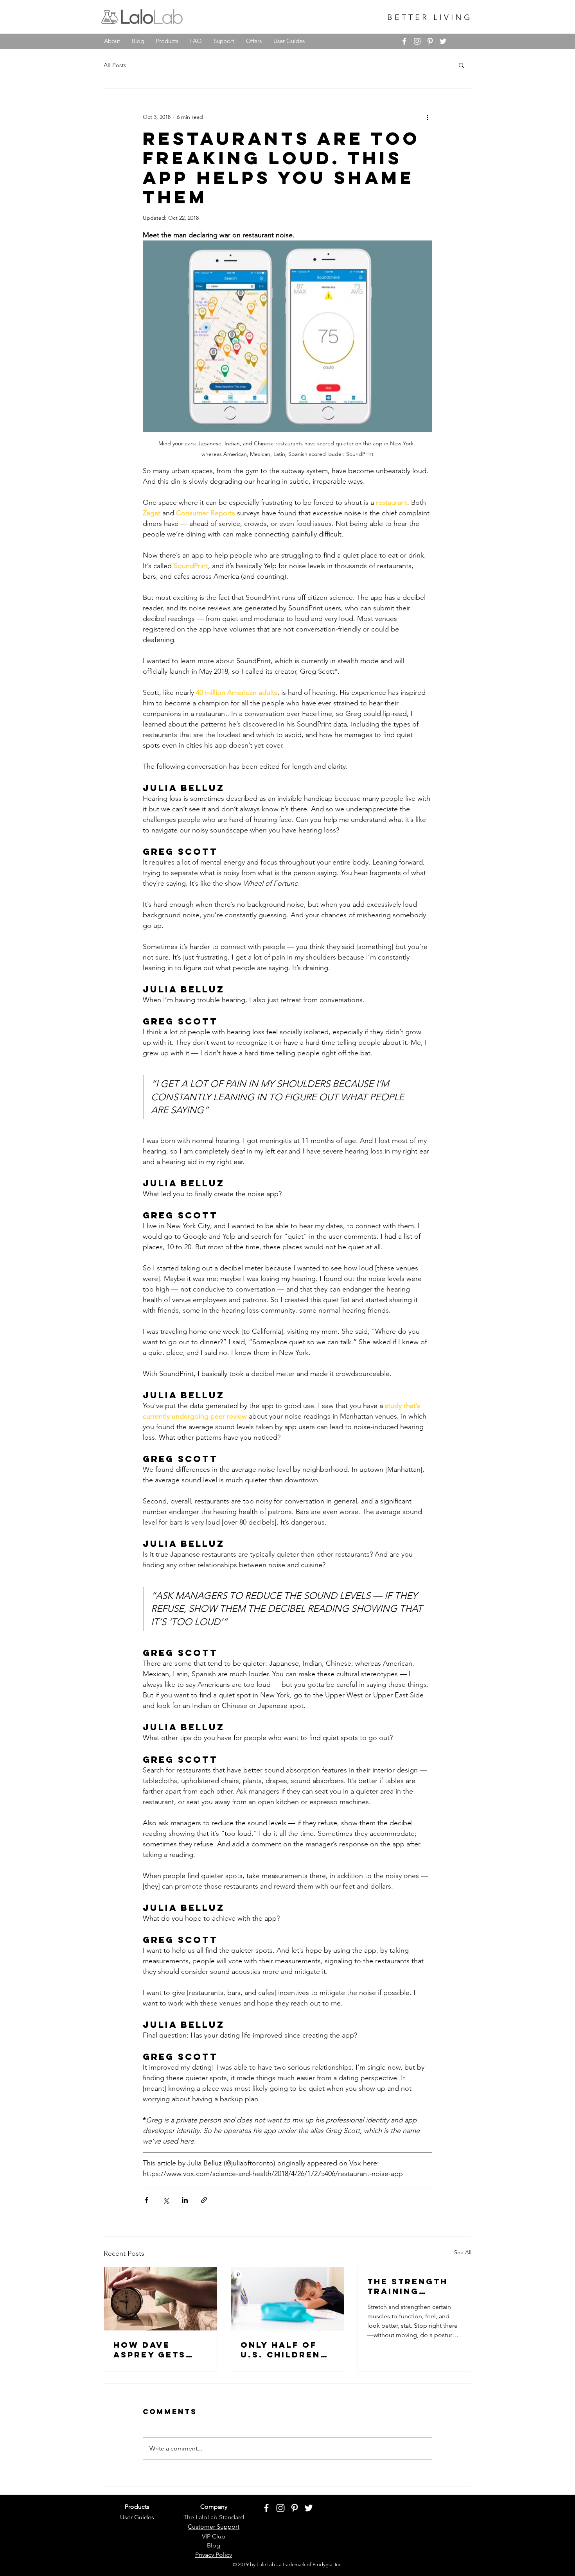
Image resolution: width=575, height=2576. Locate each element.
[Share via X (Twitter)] (166, 2200)
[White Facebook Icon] (404, 41)
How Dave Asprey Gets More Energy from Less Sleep (152, 2350)
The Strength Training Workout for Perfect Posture (408, 2286)
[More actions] (428, 117)
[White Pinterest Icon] (430, 41)
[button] (461, 65)
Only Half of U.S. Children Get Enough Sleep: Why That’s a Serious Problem (280, 2350)
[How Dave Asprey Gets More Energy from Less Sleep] (161, 2299)
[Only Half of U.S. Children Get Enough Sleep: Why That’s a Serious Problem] (288, 2299)
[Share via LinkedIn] (185, 2200)
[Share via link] (204, 2200)
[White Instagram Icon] (417, 41)
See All (463, 2252)
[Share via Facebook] (146, 2200)
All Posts (115, 65)
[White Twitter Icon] (443, 41)
